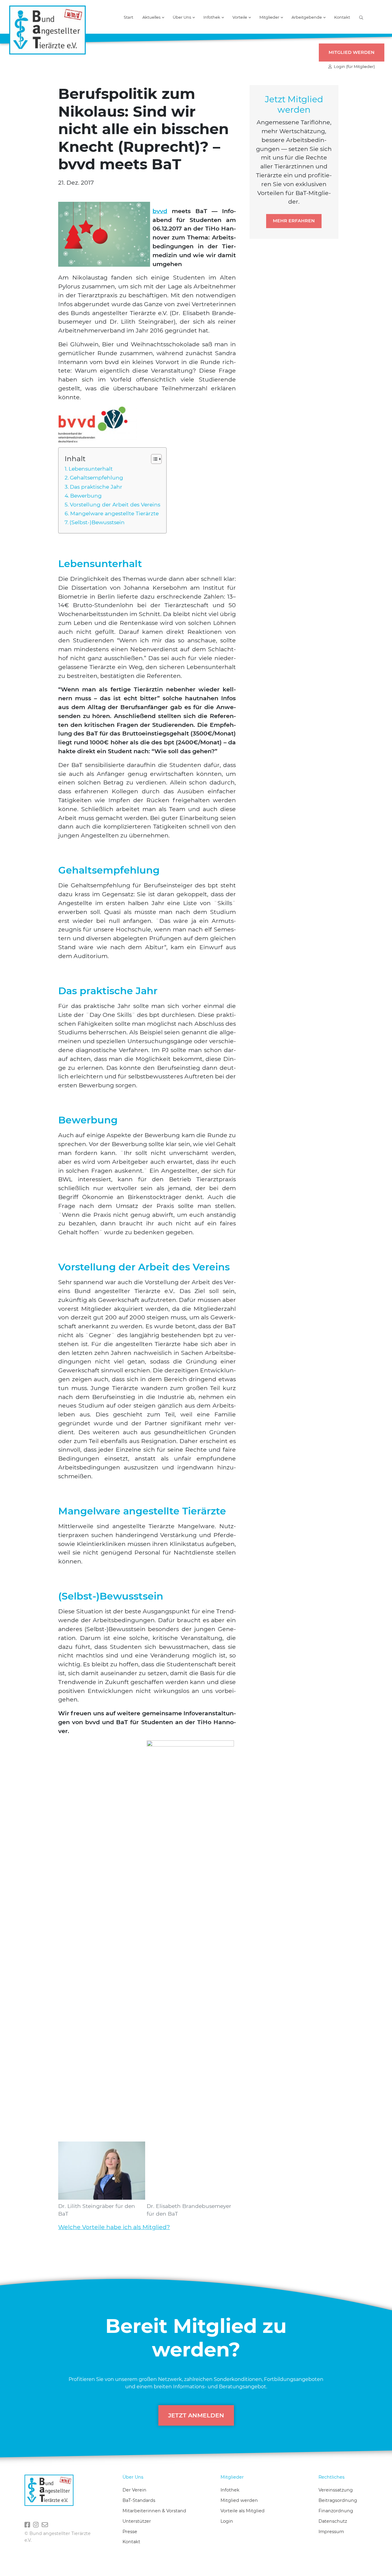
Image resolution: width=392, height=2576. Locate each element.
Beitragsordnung (338, 2500)
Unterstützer (137, 2521)
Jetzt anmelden (196, 2415)
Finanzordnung (336, 2511)
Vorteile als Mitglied (243, 2511)
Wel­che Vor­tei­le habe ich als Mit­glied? (114, 2227)
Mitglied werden (352, 52)
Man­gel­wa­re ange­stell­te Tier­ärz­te (114, 513)
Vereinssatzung (336, 2490)
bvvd (160, 211)
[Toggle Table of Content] (153, 459)
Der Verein (134, 2490)
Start (128, 18)
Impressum (331, 2532)
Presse (130, 2532)
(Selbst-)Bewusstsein (97, 522)
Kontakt (342, 18)
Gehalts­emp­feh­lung (96, 478)
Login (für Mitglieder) (353, 67)
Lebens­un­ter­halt (91, 469)
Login (227, 2521)
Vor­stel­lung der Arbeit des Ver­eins (115, 504)
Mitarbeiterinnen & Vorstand (154, 2511)
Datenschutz (333, 2521)
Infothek (230, 2490)
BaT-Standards (139, 2500)
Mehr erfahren (294, 221)
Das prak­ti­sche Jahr (96, 487)
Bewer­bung (86, 496)
